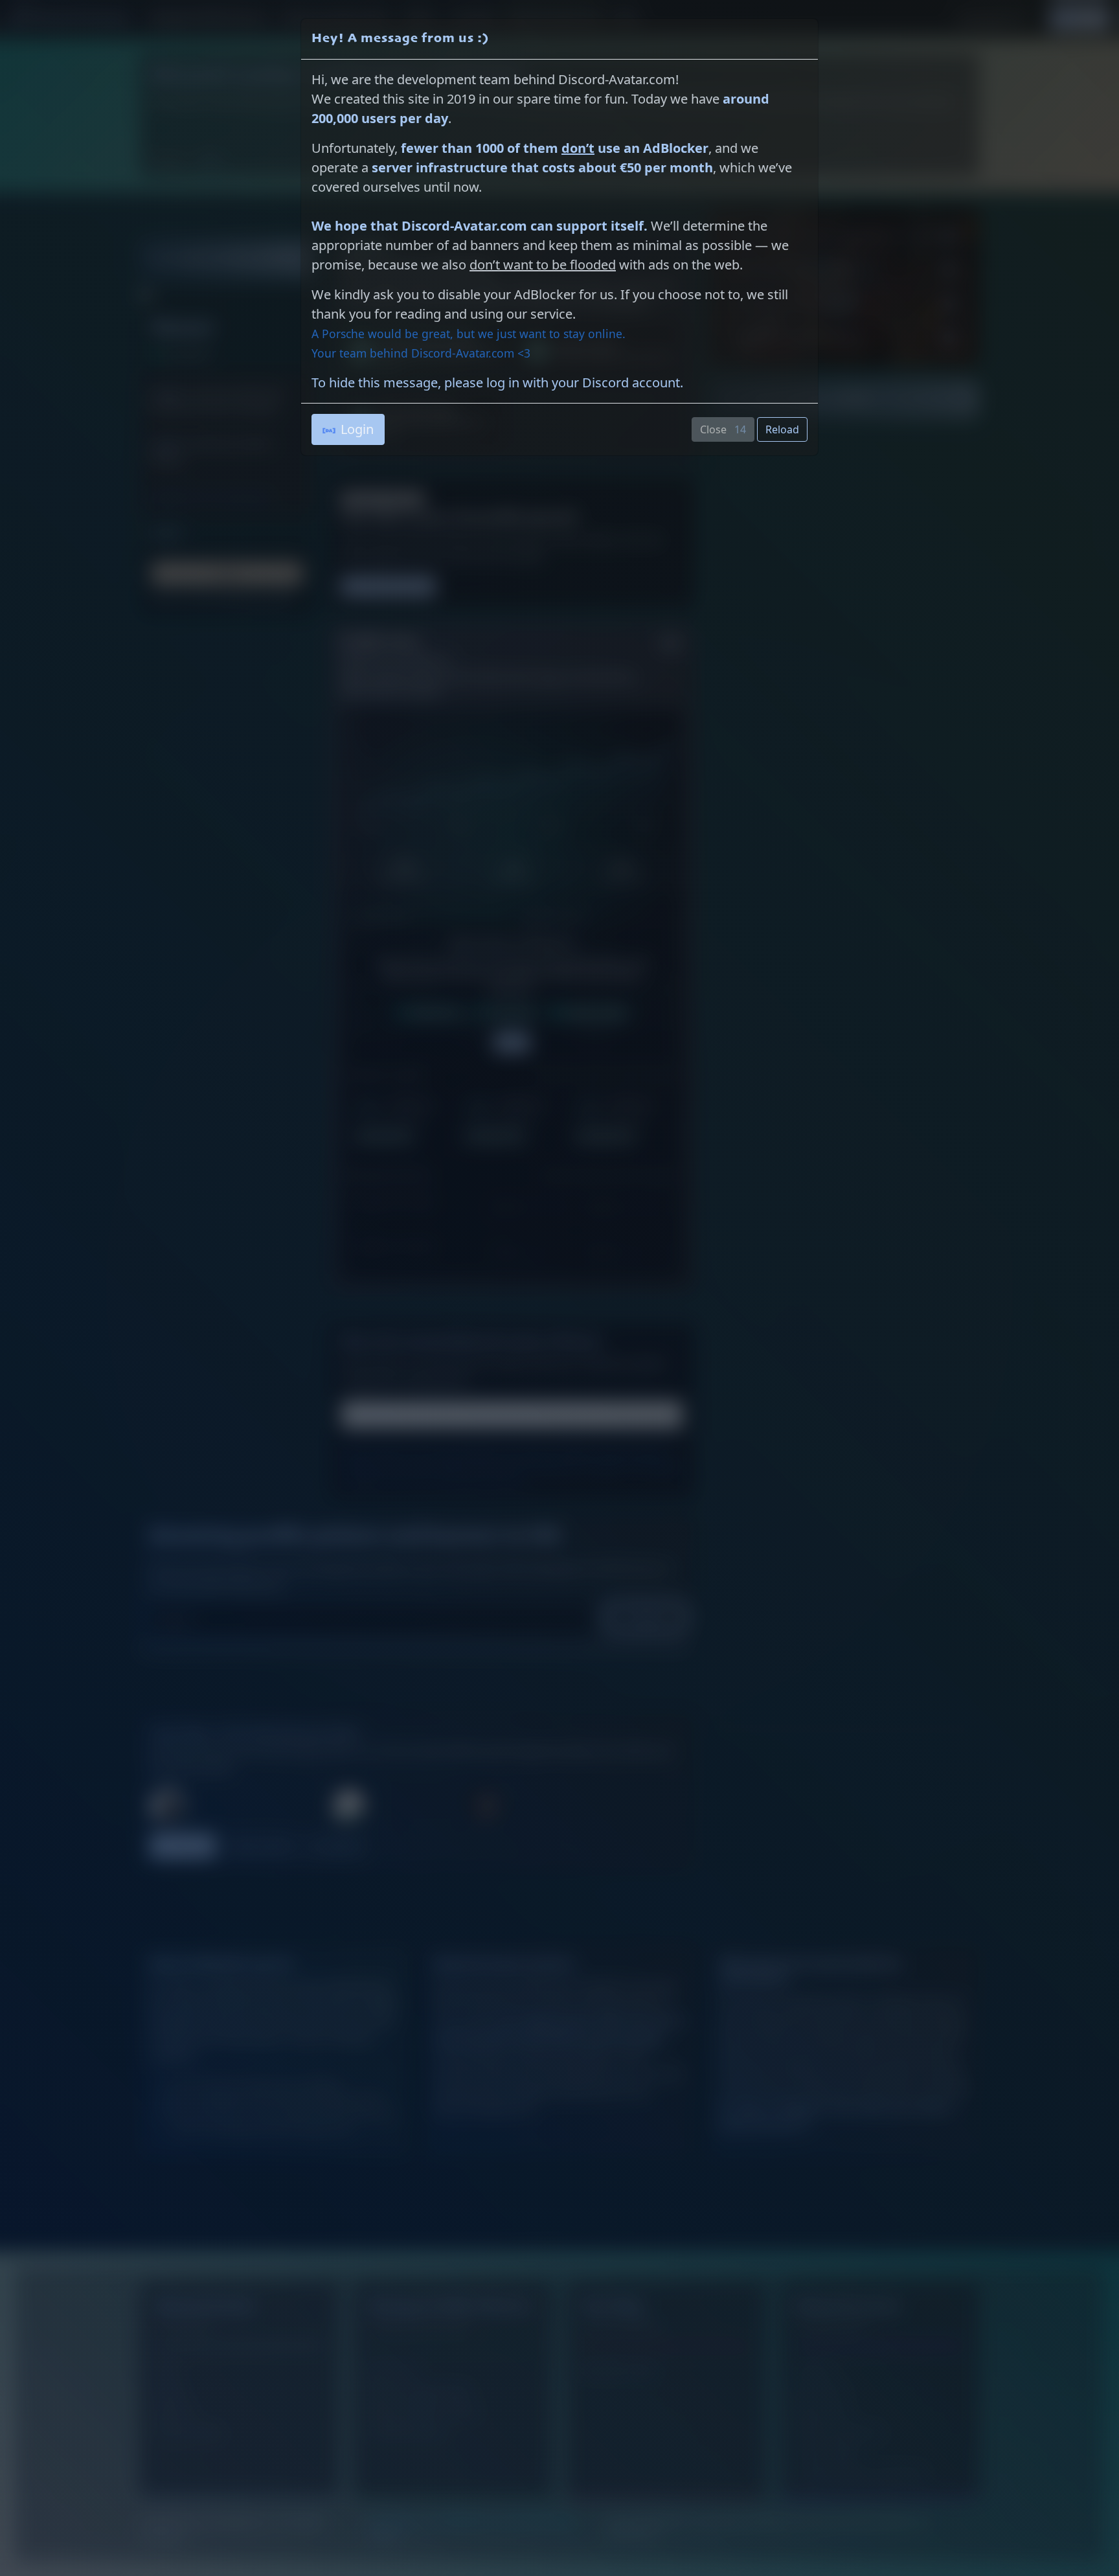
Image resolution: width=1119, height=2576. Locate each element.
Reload (782, 429)
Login (357, 429)
